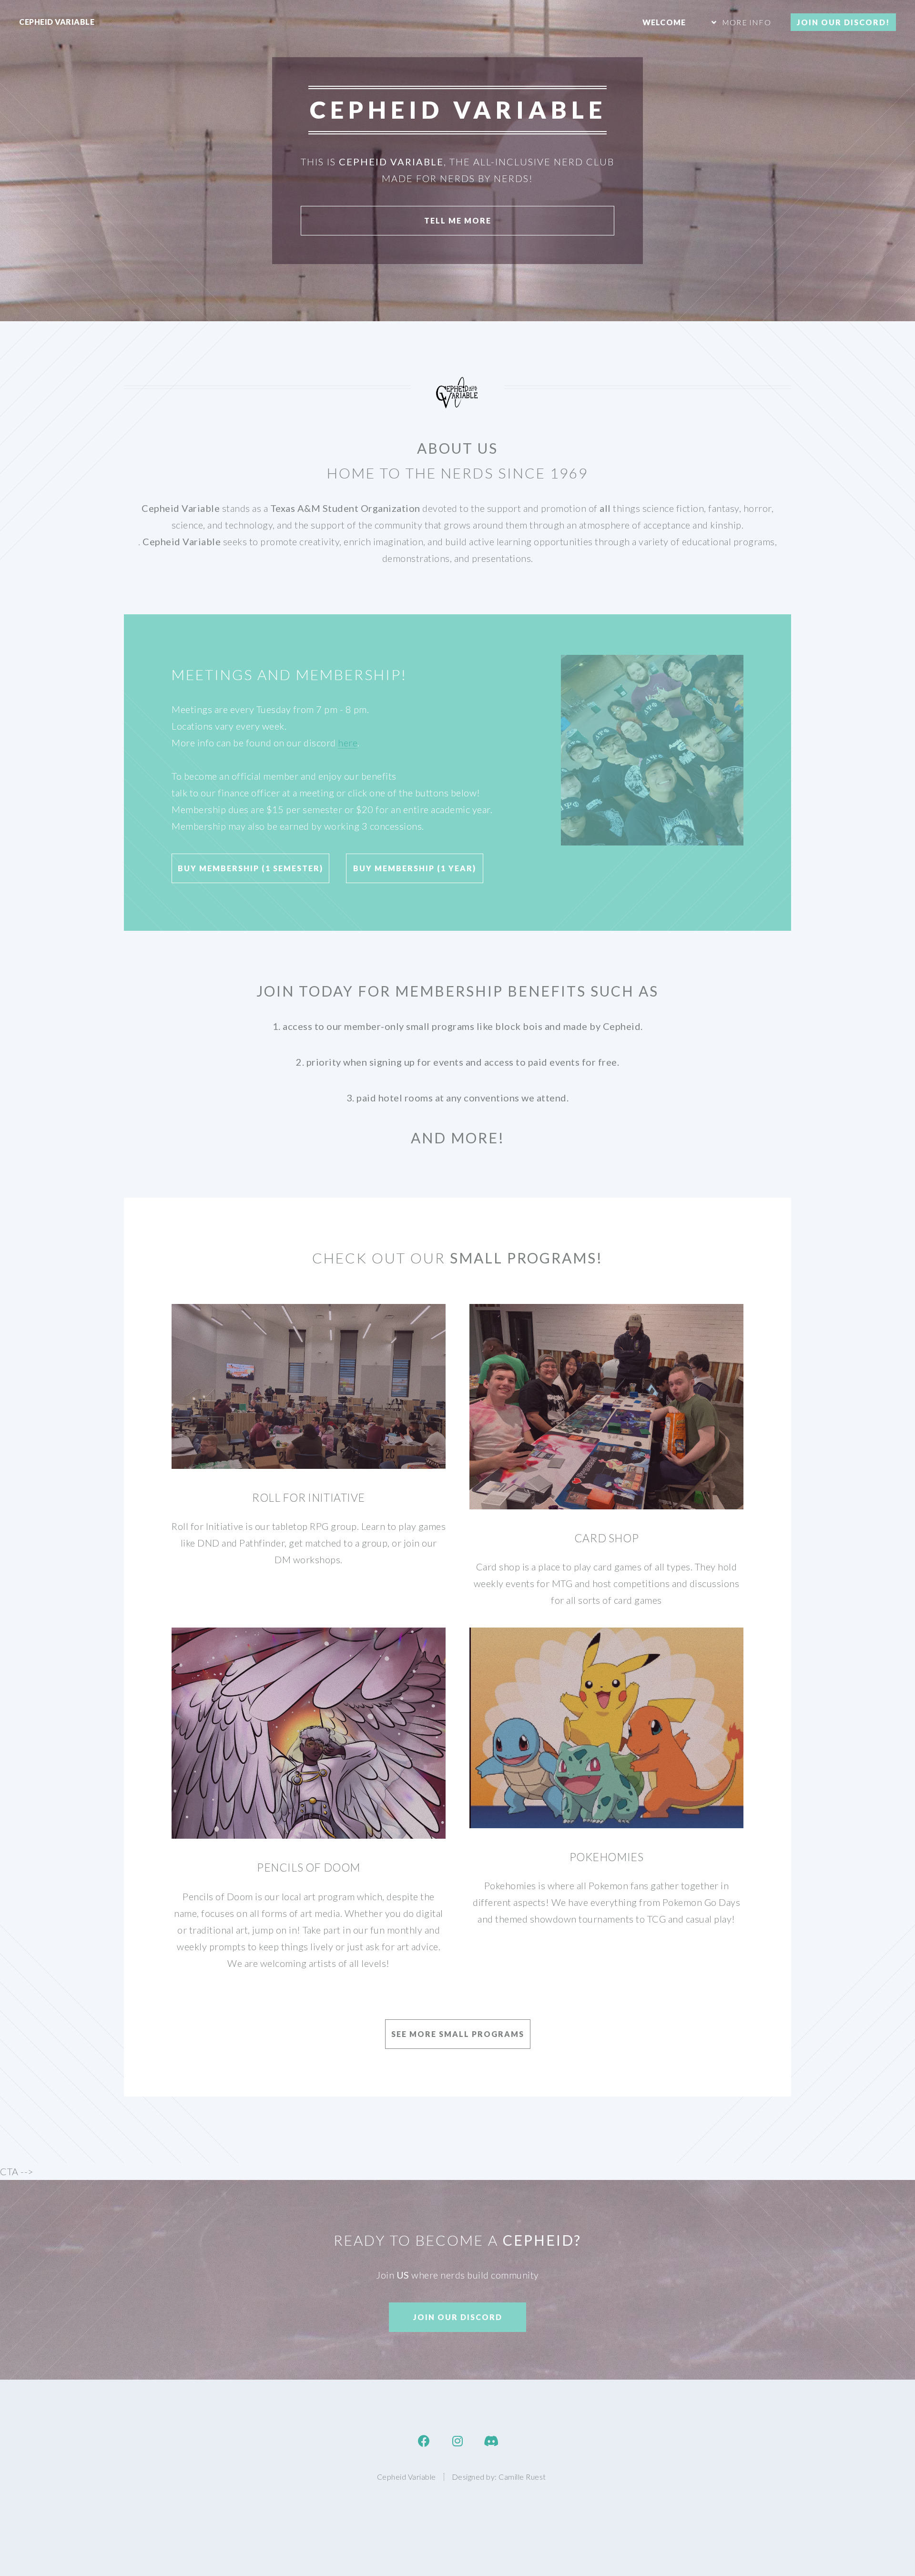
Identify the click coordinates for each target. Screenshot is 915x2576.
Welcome (664, 22)
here (348, 743)
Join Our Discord (458, 2317)
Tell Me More (458, 220)
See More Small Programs (458, 2034)
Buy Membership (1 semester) (250, 868)
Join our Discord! (843, 22)
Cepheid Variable (57, 22)
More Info (747, 22)
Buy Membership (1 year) (415, 868)
